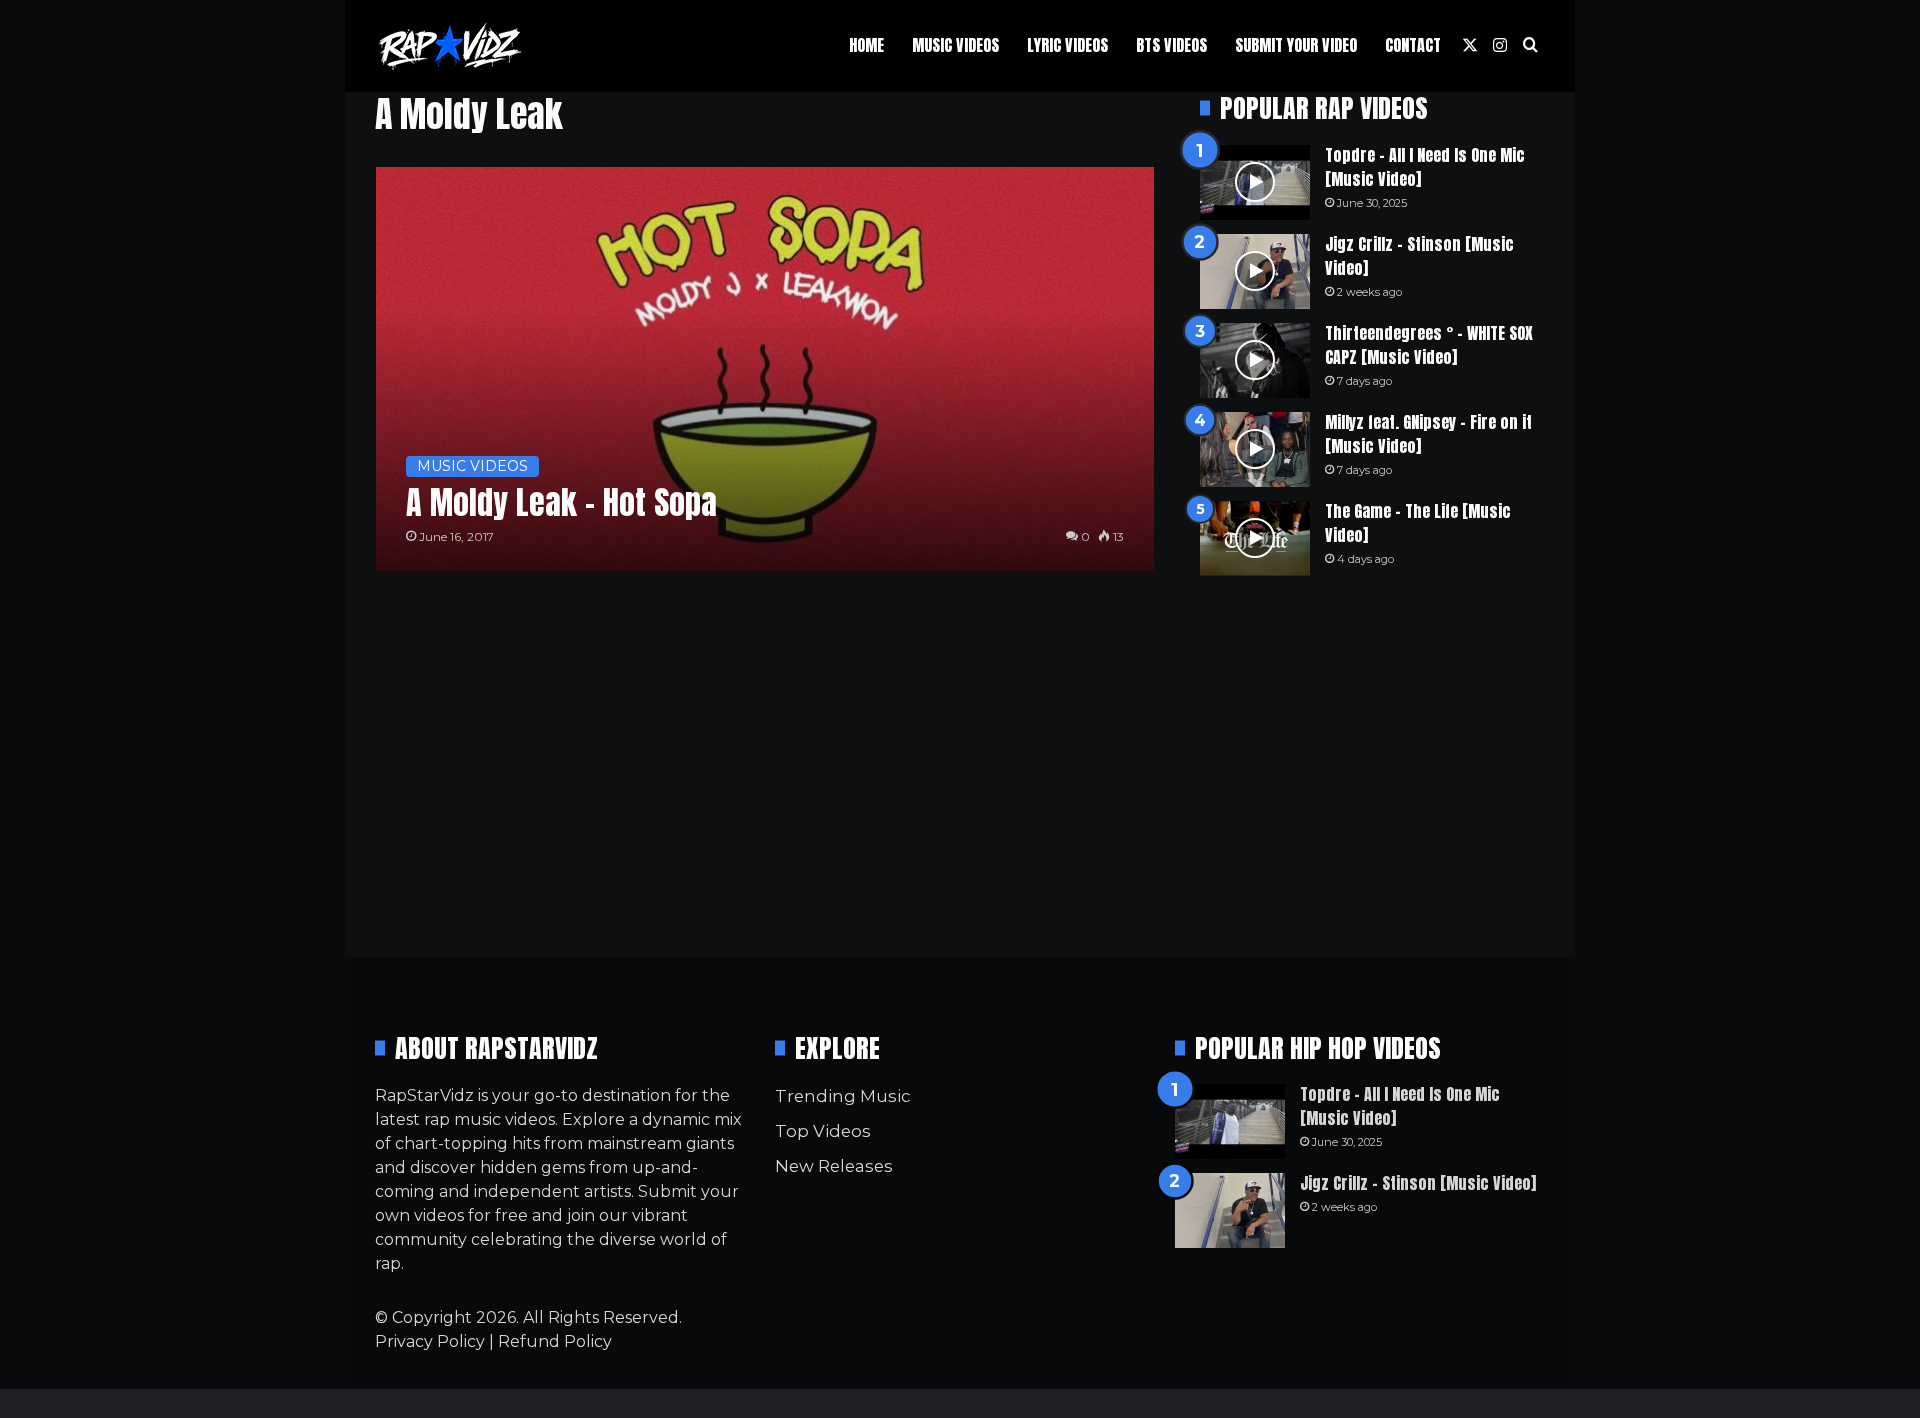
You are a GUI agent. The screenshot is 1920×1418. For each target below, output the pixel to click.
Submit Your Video (1296, 45)
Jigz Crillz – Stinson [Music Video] (1419, 256)
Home (866, 45)
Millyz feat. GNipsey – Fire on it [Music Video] (1428, 434)
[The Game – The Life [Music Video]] (1255, 538)
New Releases (834, 1166)
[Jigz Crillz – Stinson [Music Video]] (1255, 271)
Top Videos (823, 1131)
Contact (1413, 45)
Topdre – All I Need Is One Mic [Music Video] (1425, 167)
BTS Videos (1171, 45)
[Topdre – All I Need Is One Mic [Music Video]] (1255, 182)
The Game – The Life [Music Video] (1418, 523)
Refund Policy (555, 1341)
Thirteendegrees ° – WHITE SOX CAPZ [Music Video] (1429, 345)
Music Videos (955, 45)
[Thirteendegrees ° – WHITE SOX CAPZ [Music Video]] (1255, 360)
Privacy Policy (430, 1341)
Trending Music (842, 1096)
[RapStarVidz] (450, 46)
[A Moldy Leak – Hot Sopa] (765, 369)
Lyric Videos (1067, 45)
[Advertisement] (1372, 766)
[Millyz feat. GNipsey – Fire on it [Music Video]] (1255, 449)
